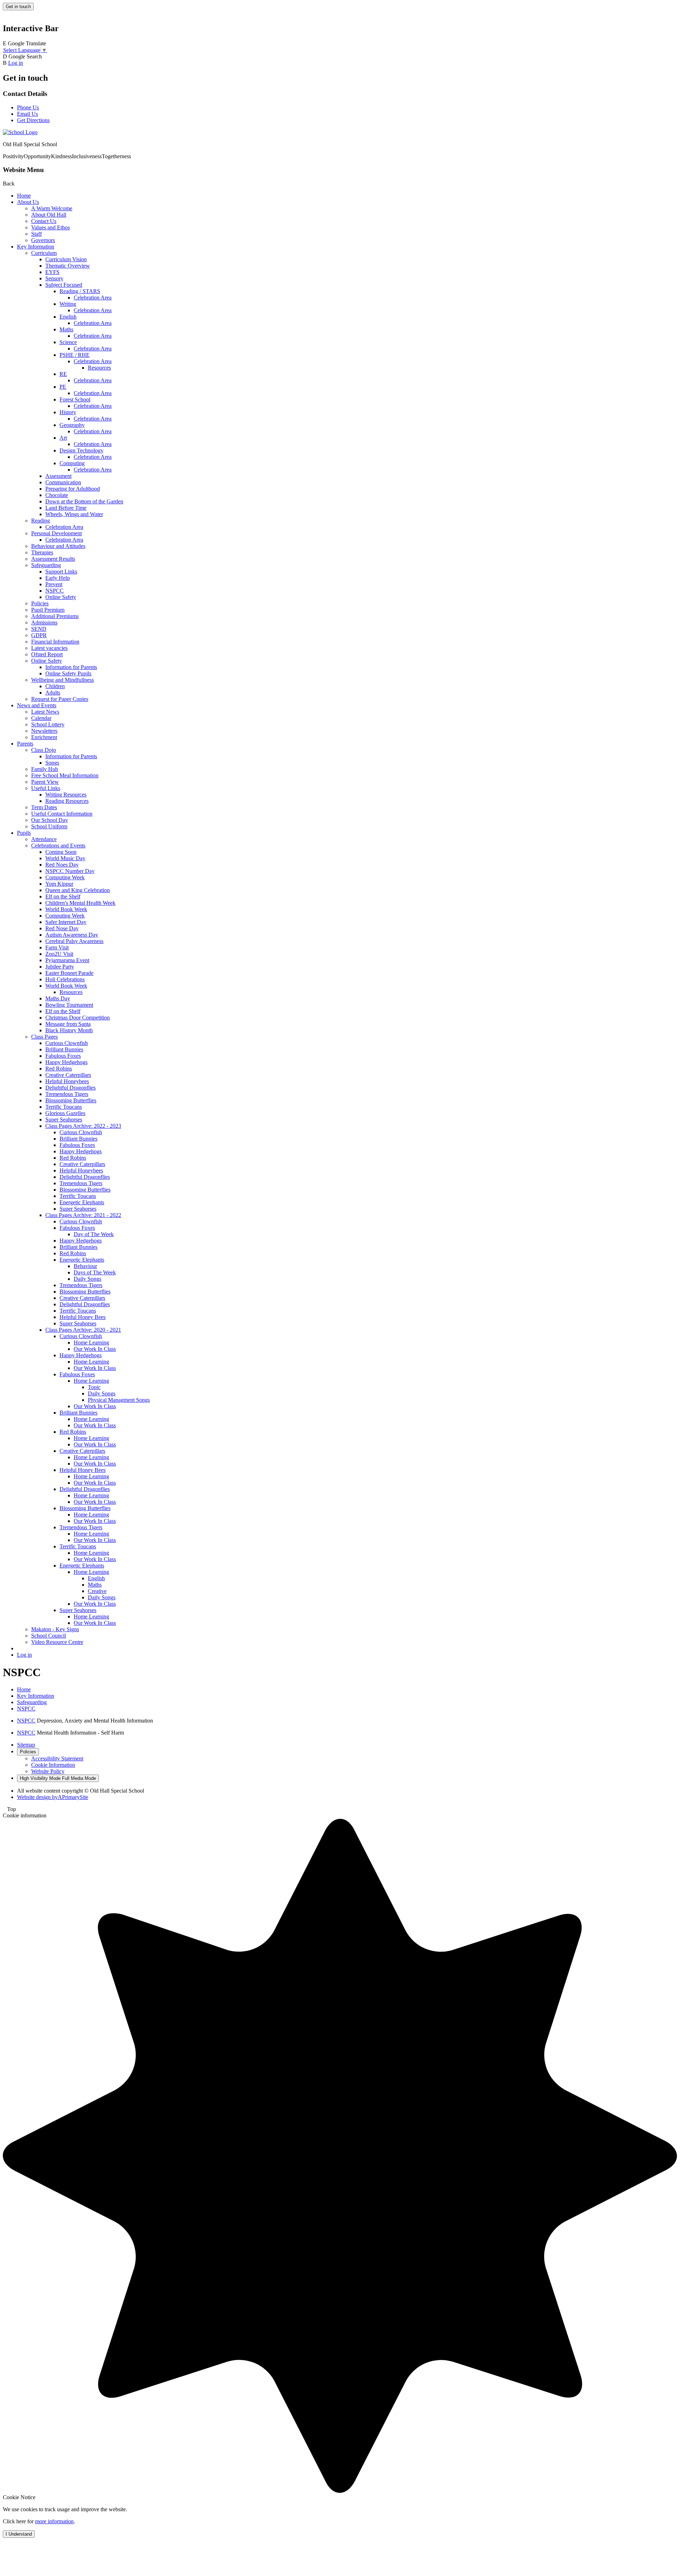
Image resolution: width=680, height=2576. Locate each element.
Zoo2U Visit (59, 954)
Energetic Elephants (82, 1202)
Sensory (54, 278)
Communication (63, 482)
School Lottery (48, 724)
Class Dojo (44, 750)
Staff (36, 234)
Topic (94, 1387)
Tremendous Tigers (67, 1094)
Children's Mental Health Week (80, 903)
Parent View (45, 782)
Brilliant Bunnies (64, 1049)
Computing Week (65, 877)
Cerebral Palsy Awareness (74, 941)
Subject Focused (64, 285)
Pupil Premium (48, 610)
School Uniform (49, 826)
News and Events (37, 705)
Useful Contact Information (62, 814)
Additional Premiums (55, 616)
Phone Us (28, 107)
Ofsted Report (47, 654)
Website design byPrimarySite (53, 1797)
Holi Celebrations (65, 979)
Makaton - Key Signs (55, 1629)
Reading (41, 521)
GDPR (39, 635)
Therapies (42, 552)
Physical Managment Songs (119, 1400)
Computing (72, 463)
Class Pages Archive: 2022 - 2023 (83, 1126)
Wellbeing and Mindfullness (63, 680)
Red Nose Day (62, 928)
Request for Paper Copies (60, 699)
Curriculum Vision (66, 259)
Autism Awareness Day (72, 935)
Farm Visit (57, 947)
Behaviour (85, 1266)
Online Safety (61, 597)
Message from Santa (68, 1024)
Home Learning (91, 1343)
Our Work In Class (95, 1349)
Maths (66, 329)
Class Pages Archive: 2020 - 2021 (83, 1330)
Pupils (24, 833)
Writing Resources (66, 795)
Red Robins (59, 1069)
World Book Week (66, 909)
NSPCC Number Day (70, 871)
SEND (39, 629)
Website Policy (48, 1771)
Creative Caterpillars (68, 1075)
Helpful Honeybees (67, 1081)
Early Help (58, 578)
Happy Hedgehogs (66, 1062)
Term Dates (44, 807)
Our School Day (50, 820)
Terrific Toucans (64, 1107)
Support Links (61, 572)
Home (24, 196)
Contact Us (44, 221)
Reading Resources (67, 801)
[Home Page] (20, 132)
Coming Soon (61, 852)
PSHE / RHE (75, 355)
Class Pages (44, 1037)
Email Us (27, 114)
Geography (72, 425)
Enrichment (44, 737)
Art (63, 438)
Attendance (44, 839)
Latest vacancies (49, 648)
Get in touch (18, 7)
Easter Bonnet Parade (69, 973)
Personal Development (56, 533)
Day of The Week (94, 1234)
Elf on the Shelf (63, 896)
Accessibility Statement (57, 1758)
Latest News (45, 712)
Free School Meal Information (65, 775)
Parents (25, 744)
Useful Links (46, 788)
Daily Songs (87, 1279)
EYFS (52, 272)
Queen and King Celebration (78, 890)
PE (63, 387)
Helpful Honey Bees (83, 1317)
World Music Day (65, 858)
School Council (49, 1636)
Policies (40, 603)
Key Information (36, 247)
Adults (53, 693)
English (68, 317)
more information (54, 2521)
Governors (43, 240)
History (68, 412)
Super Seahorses (64, 1119)
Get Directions (33, 120)
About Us (28, 202)
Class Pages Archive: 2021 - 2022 (83, 1215)
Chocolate (57, 495)
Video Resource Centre (57, 1642)
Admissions (44, 622)
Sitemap (26, 1745)
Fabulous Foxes (63, 1056)
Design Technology (81, 450)
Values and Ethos (50, 227)
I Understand (19, 2534)
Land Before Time (66, 508)
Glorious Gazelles (65, 1113)
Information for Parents (71, 667)
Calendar (41, 718)
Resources (99, 368)
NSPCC (55, 591)
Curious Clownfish (67, 1043)
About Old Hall (49, 215)
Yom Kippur (59, 884)
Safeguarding (46, 565)
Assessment (58, 476)
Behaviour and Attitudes (58, 546)
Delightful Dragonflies (70, 1088)
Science (68, 342)
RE (63, 374)
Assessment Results (53, 559)
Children (55, 686)
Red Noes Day (62, 865)
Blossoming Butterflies (71, 1100)
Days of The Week (95, 1272)
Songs (52, 763)
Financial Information (55, 642)
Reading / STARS (80, 291)
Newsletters (44, 731)
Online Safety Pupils (68, 673)
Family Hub (45, 769)
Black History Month (69, 1030)
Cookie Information (53, 1765)
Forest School (75, 399)
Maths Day (58, 998)
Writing (68, 304)
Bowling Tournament (69, 1005)
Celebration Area (93, 298)
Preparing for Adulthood (73, 489)
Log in (16, 63)
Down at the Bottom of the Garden (84, 501)
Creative (97, 1591)
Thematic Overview (68, 266)
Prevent (54, 584)
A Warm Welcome (52, 208)
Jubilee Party (60, 967)
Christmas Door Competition (78, 1018)
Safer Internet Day (66, 922)
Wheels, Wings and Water (74, 514)
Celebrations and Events (58, 846)
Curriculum (44, 253)
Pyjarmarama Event (67, 960)
